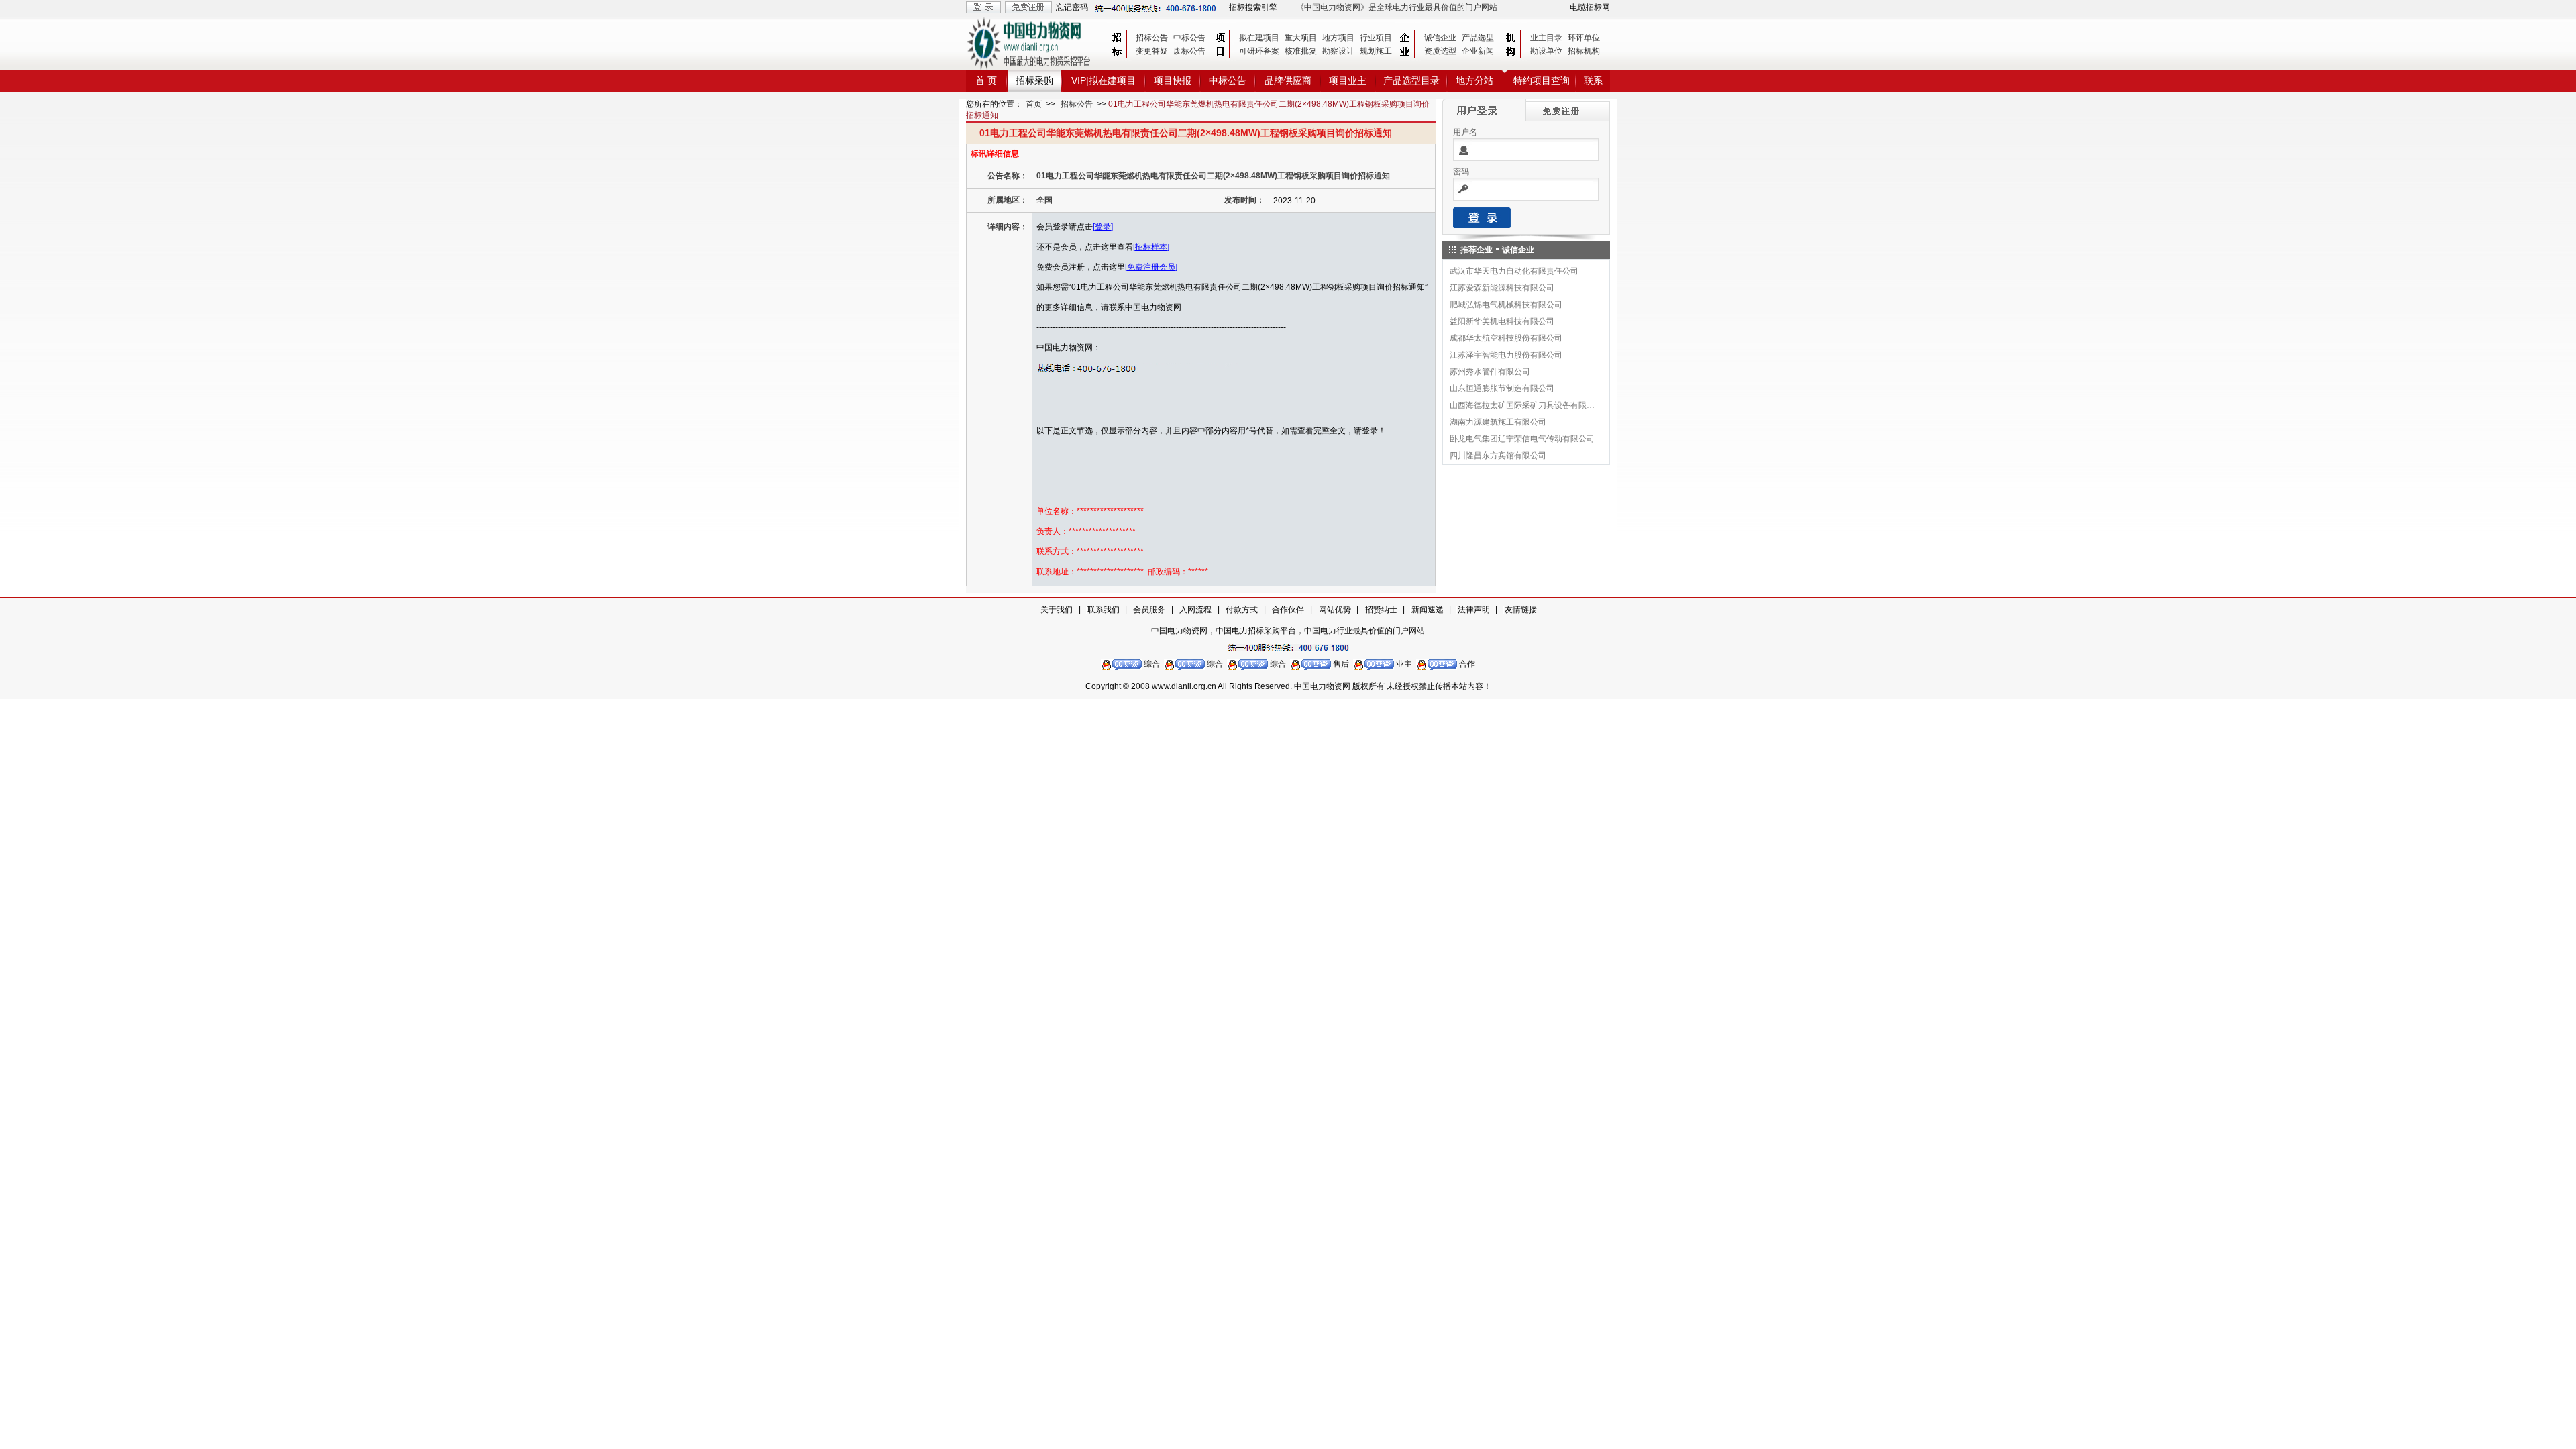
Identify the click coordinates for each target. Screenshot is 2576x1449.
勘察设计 (1338, 51)
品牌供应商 (1288, 80)
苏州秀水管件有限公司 (1490, 372)
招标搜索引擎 (1253, 7)
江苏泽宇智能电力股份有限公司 (1506, 355)
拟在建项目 (1259, 38)
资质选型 (1440, 51)
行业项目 (1376, 38)
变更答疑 (1152, 51)
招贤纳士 (1381, 610)
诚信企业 (1440, 38)
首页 (1034, 104)
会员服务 (1149, 610)
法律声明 (1474, 610)
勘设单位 (1546, 51)
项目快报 (1173, 80)
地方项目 (1338, 38)
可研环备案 (1259, 51)
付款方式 (1242, 610)
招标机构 (1584, 51)
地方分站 (1474, 80)
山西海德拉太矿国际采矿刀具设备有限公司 (1523, 405)
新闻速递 (1428, 610)
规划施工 (1376, 51)
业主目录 (1546, 38)
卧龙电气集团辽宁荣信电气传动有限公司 (1522, 439)
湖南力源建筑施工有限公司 (1498, 422)
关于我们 (1057, 610)
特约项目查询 (1542, 80)
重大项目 (1301, 38)
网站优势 (1335, 610)
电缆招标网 (1590, 7)
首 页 (986, 80)
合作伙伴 (1288, 610)
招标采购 (1034, 80)
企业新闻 (1478, 51)
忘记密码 (1072, 7)
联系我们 (1104, 610)
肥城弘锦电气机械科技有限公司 (1506, 305)
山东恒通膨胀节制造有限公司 (1502, 388)
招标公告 (1152, 38)
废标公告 (1189, 51)
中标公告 (1189, 38)
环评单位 (1584, 38)
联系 (1593, 80)
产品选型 (1478, 38)
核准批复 (1301, 51)
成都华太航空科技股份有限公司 (1506, 338)
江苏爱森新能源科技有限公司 (1502, 288)
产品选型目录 (1411, 80)
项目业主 (1348, 80)
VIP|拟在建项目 (1104, 80)
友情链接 (1521, 610)
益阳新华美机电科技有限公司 (1502, 321)
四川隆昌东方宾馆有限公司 (1498, 455)
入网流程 (1195, 610)
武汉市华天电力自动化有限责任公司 (1514, 271)
